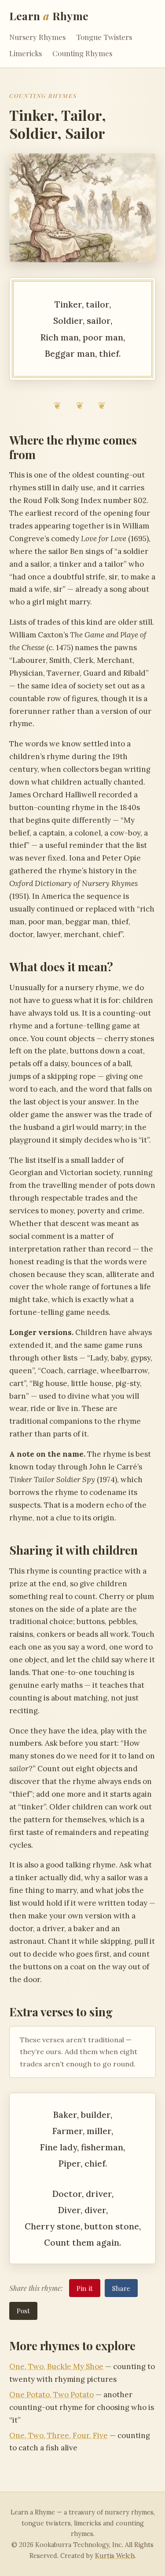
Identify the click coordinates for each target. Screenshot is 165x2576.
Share (121, 2288)
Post (23, 2310)
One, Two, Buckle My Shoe (56, 2366)
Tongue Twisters (104, 37)
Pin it (85, 2288)
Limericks (26, 53)
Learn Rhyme (49, 16)
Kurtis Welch (115, 2556)
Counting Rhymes (82, 53)
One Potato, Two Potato (51, 2395)
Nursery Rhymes (37, 37)
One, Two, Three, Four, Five (59, 2435)
